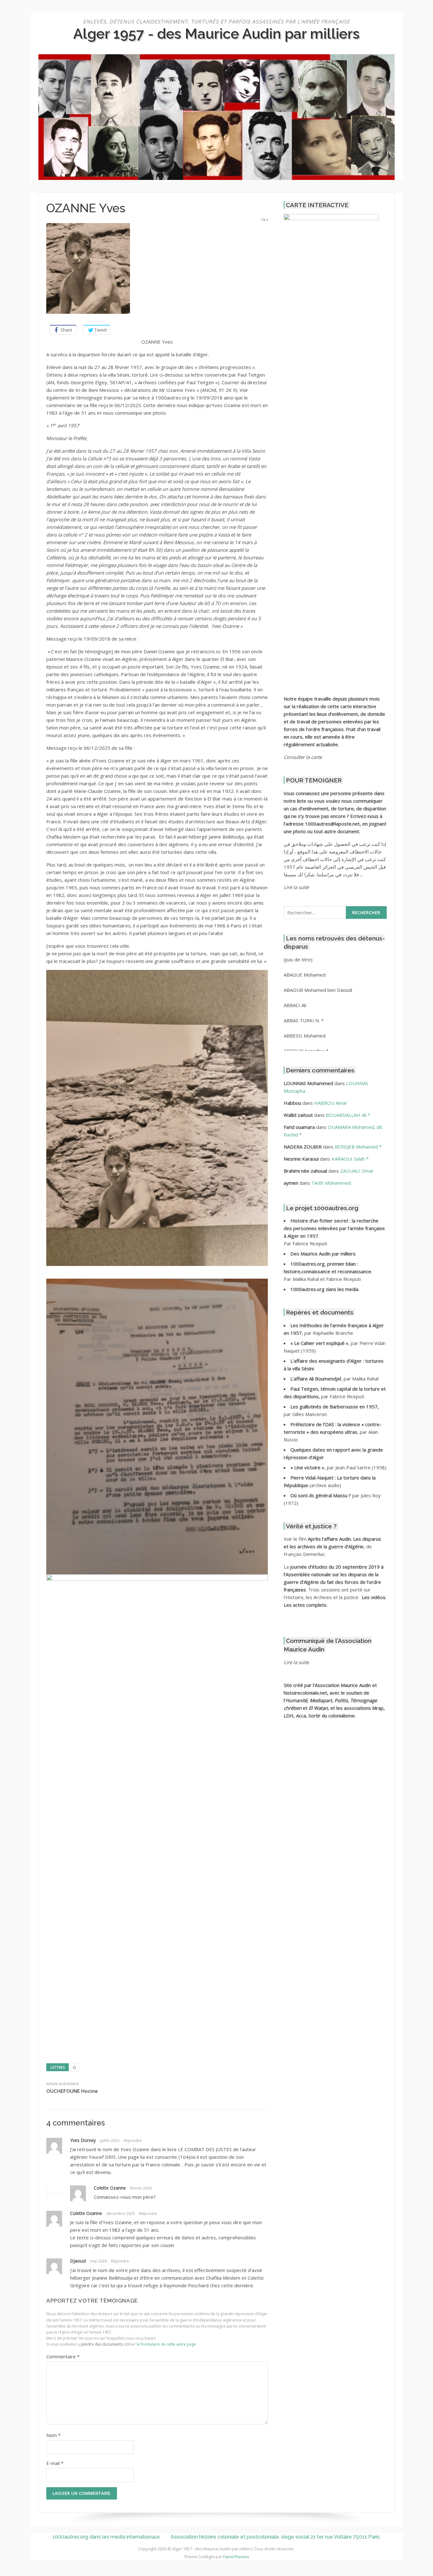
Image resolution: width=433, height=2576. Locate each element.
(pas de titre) (298, 959)
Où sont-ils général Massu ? (321, 1495)
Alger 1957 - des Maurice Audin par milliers (217, 34)
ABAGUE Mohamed (305, 975)
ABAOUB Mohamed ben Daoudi (318, 990)
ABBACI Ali (295, 1005)
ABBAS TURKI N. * (304, 1020)
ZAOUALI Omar (357, 1171)
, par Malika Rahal (334, 1379)
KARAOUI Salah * (350, 1159)
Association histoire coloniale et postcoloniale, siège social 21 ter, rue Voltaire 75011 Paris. (276, 2537)
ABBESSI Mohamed (305, 1036)
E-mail (55, 2463)
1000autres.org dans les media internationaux (106, 2537)
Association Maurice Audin (343, 1685)
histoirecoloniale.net (305, 1693)
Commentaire (63, 2356)
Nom (53, 2435)
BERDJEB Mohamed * (358, 1147)
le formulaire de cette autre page (166, 2344)
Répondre (133, 2141)
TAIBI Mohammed (331, 1183)
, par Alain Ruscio (333, 1432)
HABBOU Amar (331, 1103)
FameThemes (236, 2557)
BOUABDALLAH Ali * (348, 1115)
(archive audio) (325, 1485)
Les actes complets (305, 1605)
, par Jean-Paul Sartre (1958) (338, 1467)
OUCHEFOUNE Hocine (72, 2091)
